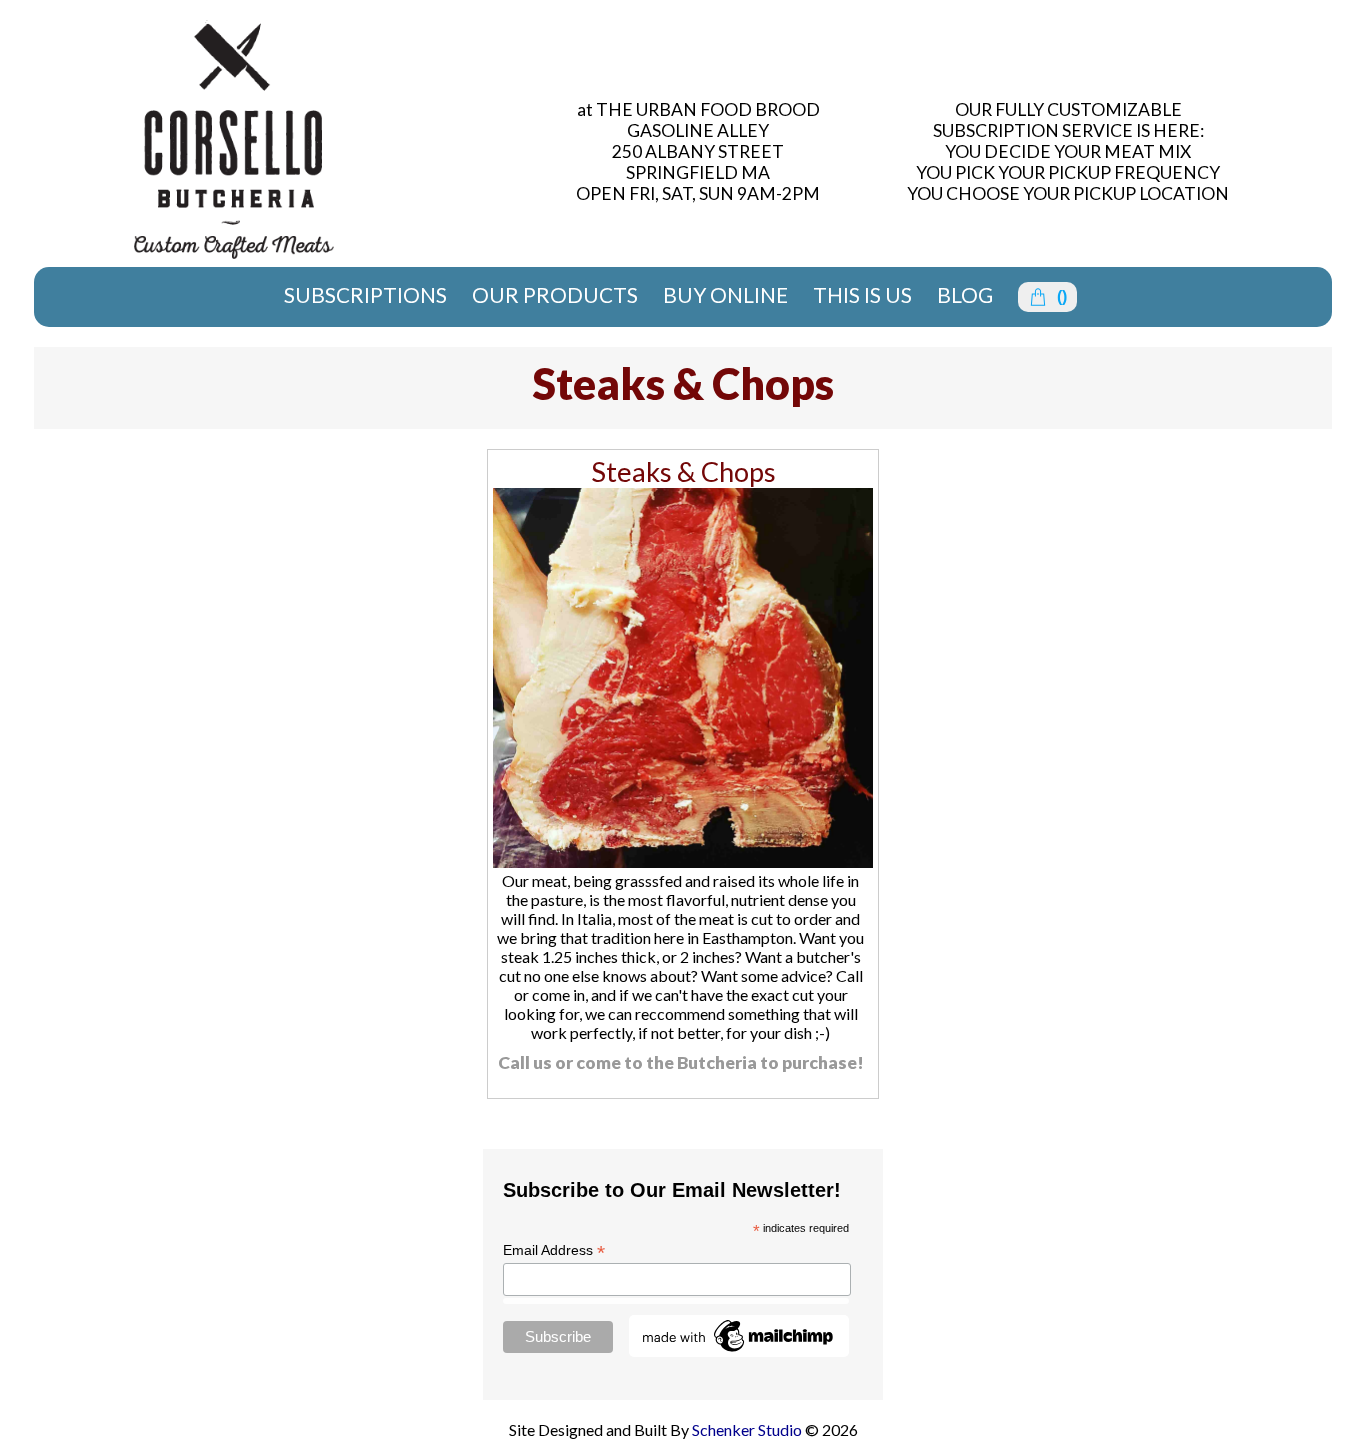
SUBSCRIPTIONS (365, 294)
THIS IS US (862, 294)
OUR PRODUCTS (555, 294)
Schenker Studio (748, 1429)
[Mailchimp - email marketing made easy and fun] (739, 1352)
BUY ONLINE (725, 294)
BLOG (965, 294)
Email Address (554, 1250)
